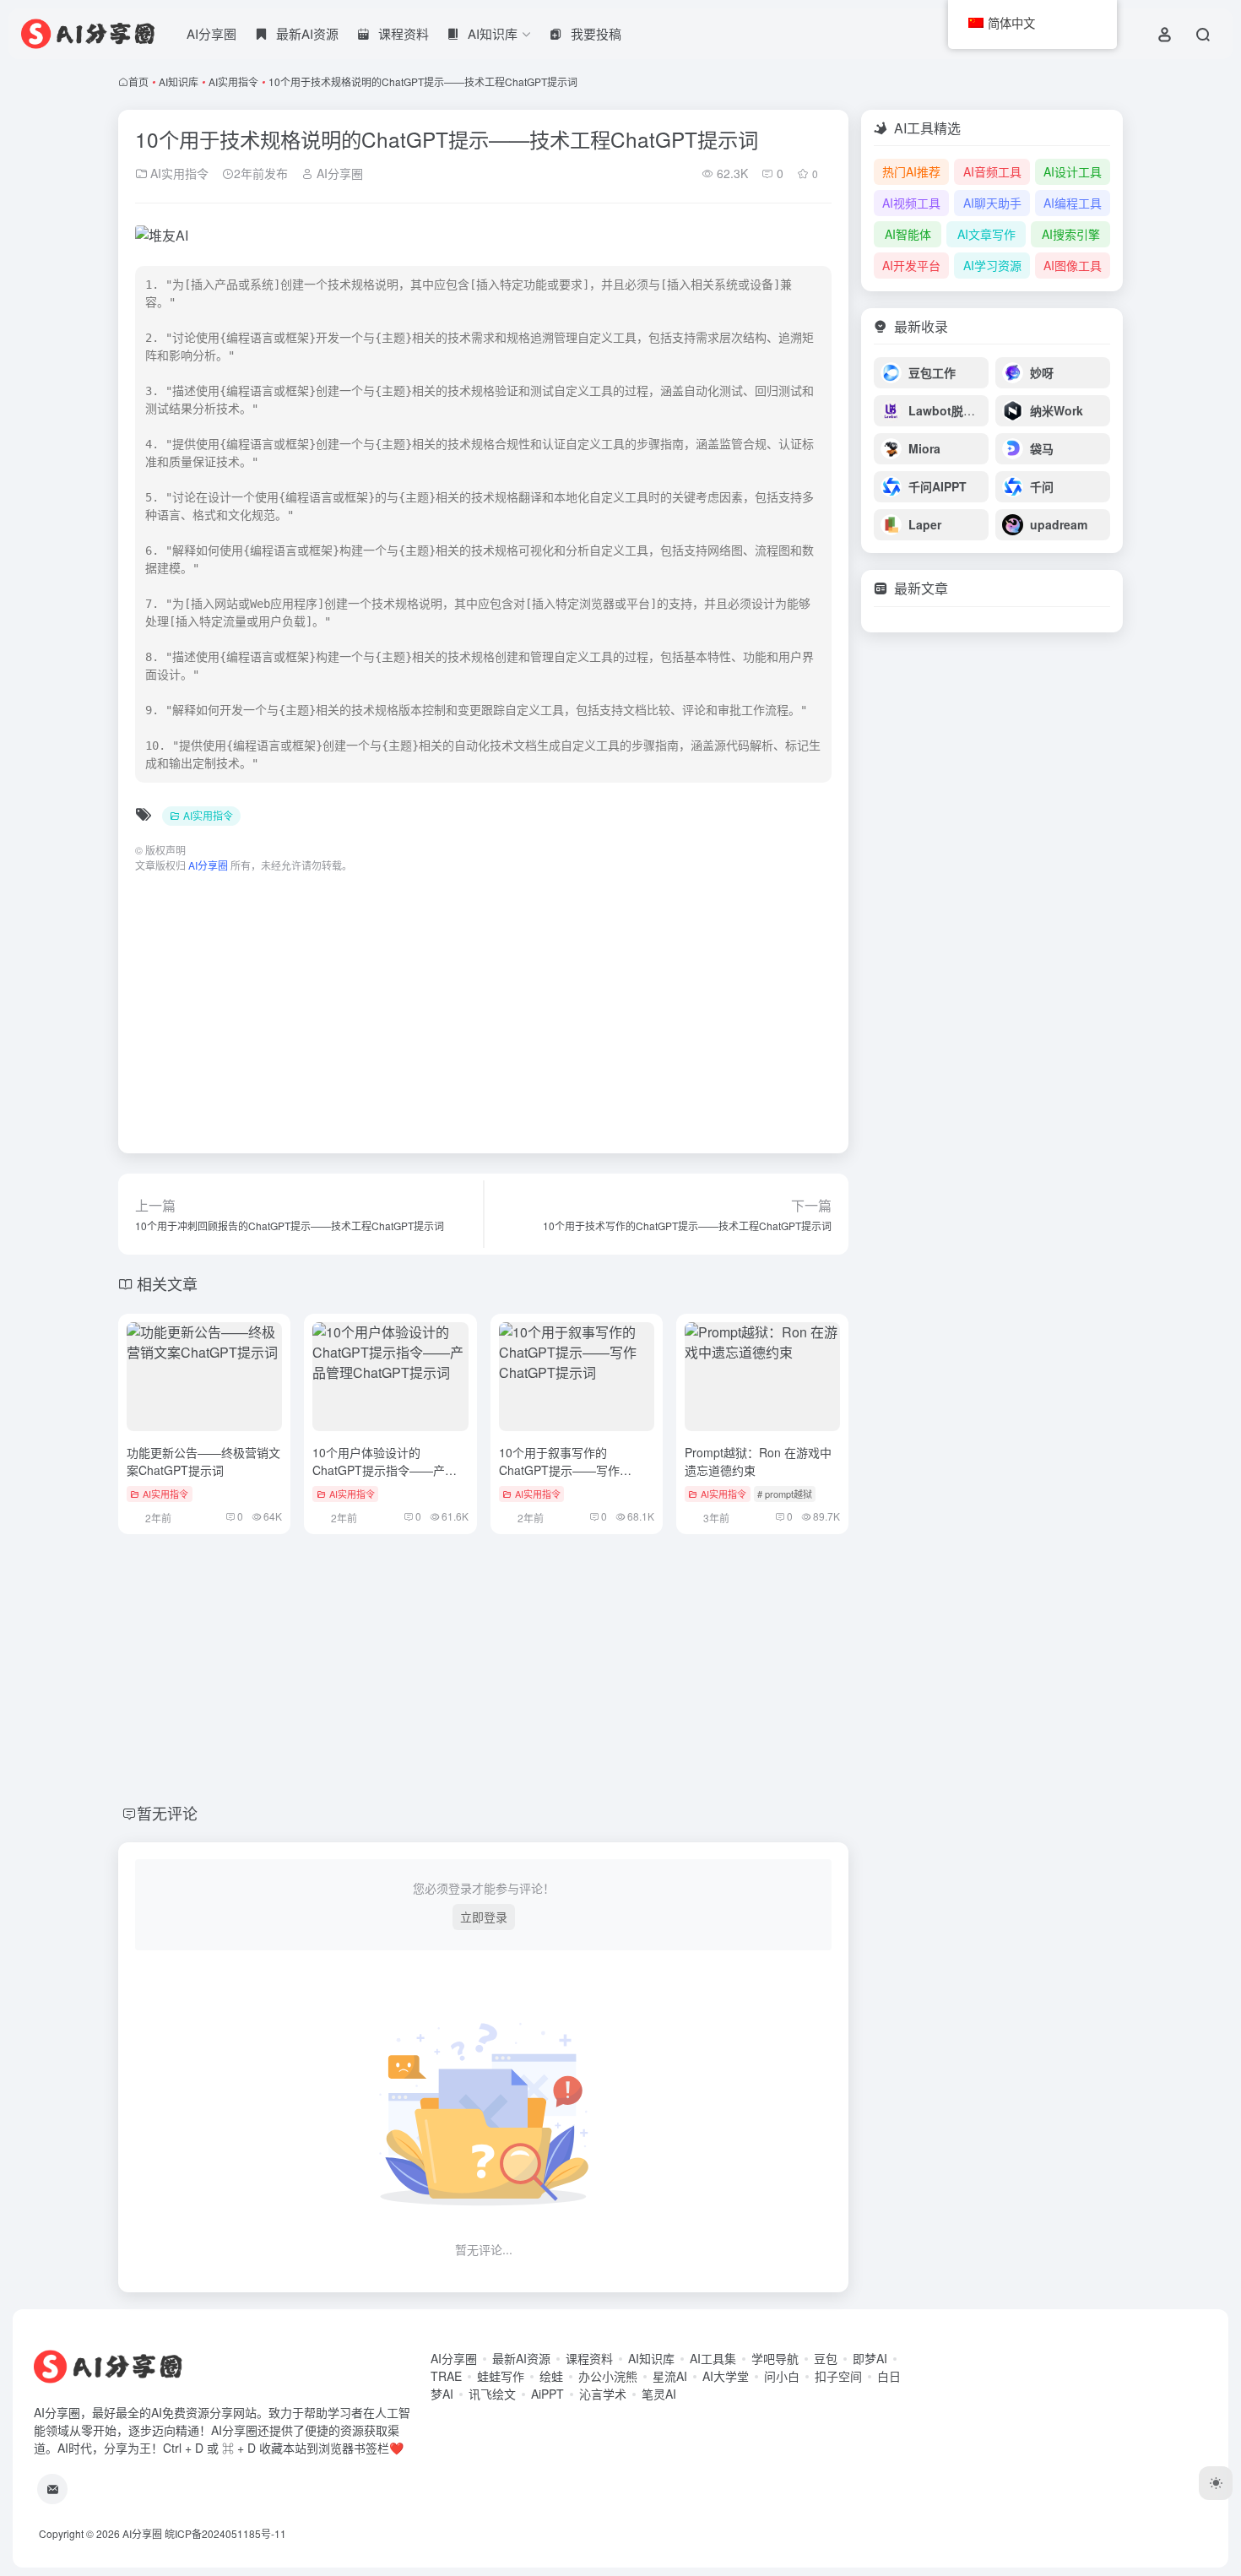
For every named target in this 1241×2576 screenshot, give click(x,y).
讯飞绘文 (492, 2394)
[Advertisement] (483, 1005)
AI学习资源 (992, 265)
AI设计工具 (1073, 171)
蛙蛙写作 (501, 2376)
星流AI (670, 2376)
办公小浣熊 (608, 2376)
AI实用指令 (233, 81)
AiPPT (547, 2394)
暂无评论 (167, 1813)
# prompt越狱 (785, 1494)
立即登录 (484, 1917)
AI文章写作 (986, 234)
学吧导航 (775, 2358)
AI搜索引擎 (1071, 234)
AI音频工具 (992, 171)
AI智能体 (908, 234)
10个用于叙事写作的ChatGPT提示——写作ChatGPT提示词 (559, 1470)
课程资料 (589, 2358)
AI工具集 (713, 2358)
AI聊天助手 (992, 203)
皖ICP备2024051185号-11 (225, 2533)
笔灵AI (659, 2394)
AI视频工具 (911, 203)
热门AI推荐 (911, 171)
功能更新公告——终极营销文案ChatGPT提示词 (203, 1461)
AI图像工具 (1073, 265)
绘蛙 (551, 2376)
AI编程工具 (1073, 203)
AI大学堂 (726, 2376)
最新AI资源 (521, 2358)
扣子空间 (838, 2376)
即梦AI (870, 2358)
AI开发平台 (911, 265)
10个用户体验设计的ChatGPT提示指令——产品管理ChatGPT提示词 (385, 1470)
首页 (138, 81)
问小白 (782, 2376)
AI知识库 (179, 81)
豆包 (826, 2358)
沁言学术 (603, 2394)
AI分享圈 (211, 33)
